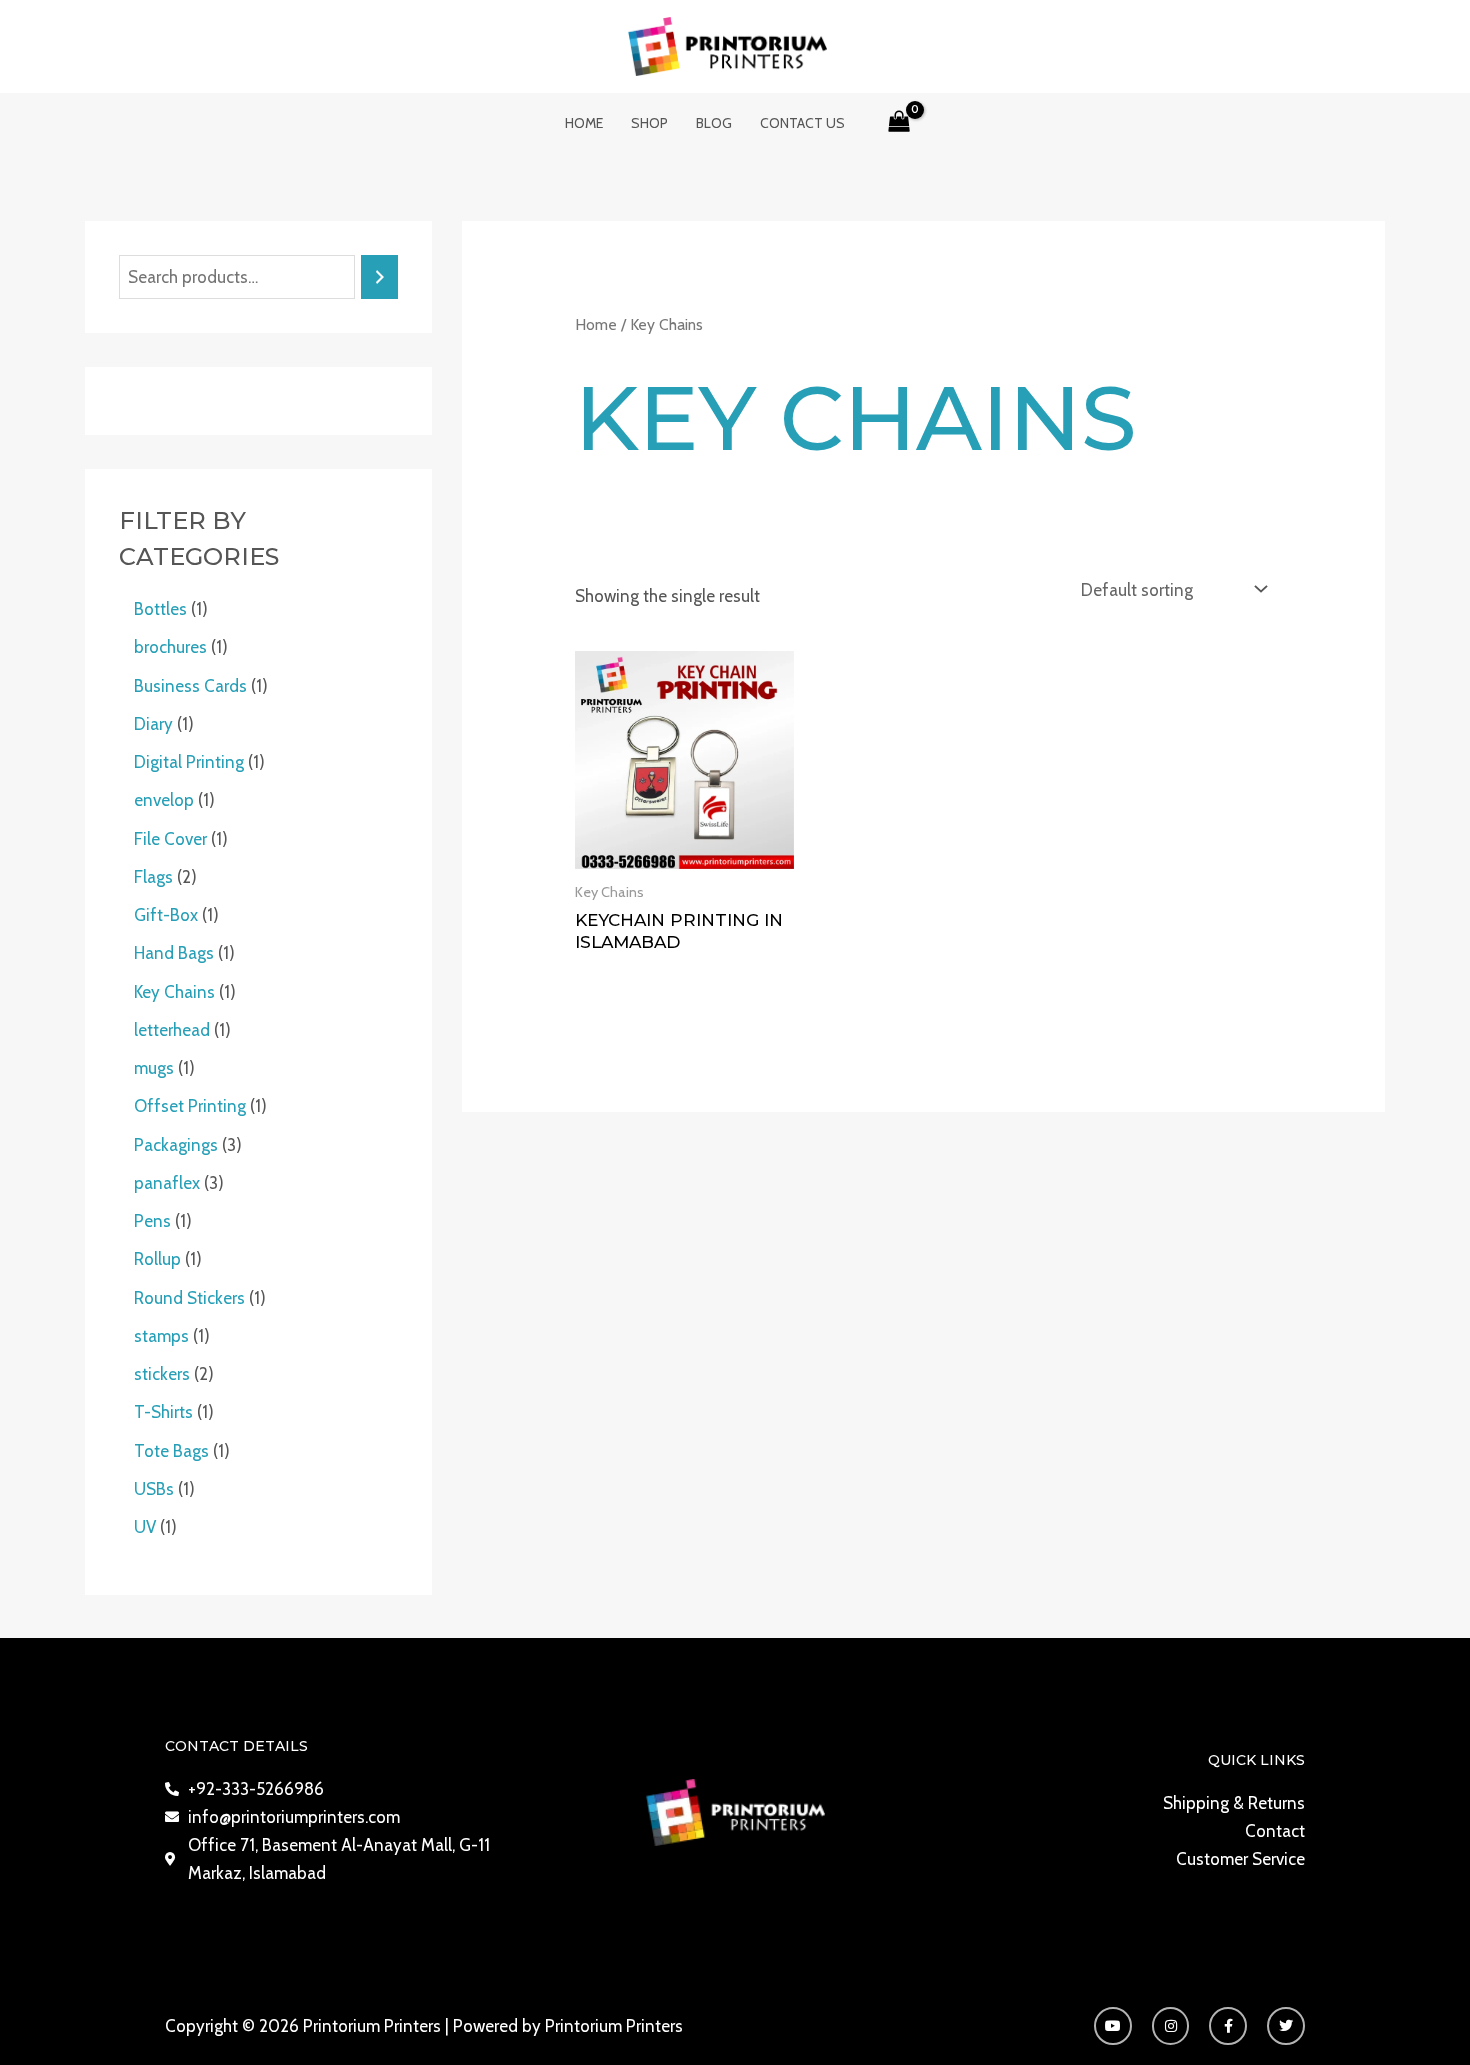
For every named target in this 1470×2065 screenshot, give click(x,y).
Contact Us (802, 123)
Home (584, 123)
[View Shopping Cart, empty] (899, 123)
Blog (714, 123)
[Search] (379, 277)
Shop (649, 123)
